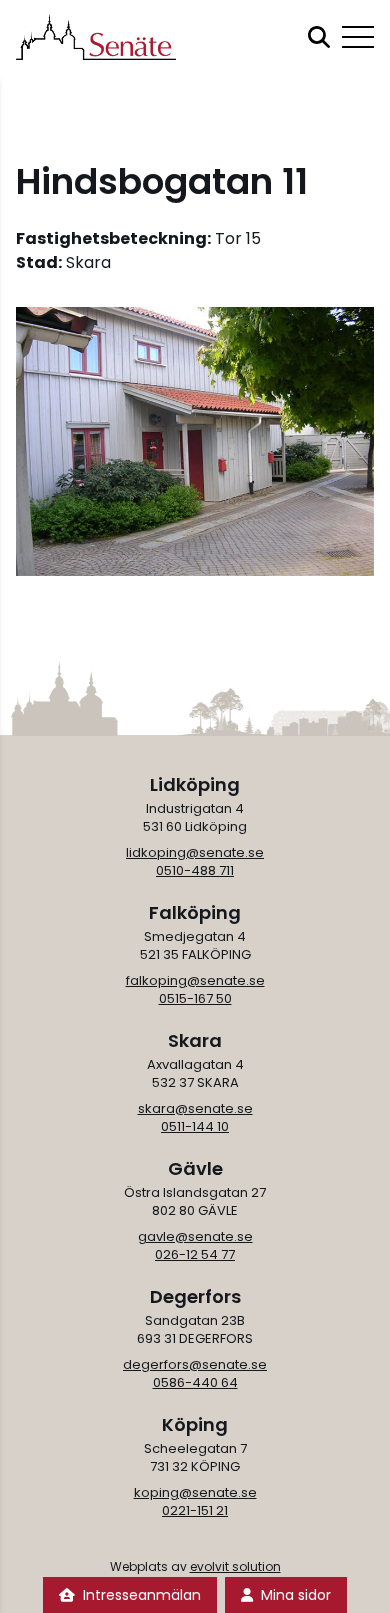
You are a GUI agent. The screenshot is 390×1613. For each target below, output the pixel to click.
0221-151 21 (195, 1510)
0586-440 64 (195, 1382)
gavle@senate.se (195, 1236)
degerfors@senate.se (195, 1364)
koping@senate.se (195, 1492)
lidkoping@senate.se (195, 852)
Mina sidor (296, 1595)
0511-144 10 (195, 1126)
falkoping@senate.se (195, 980)
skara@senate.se (195, 1108)
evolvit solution (235, 1566)
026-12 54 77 (195, 1254)
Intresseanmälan (142, 1595)
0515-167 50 (195, 998)
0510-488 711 (195, 870)
